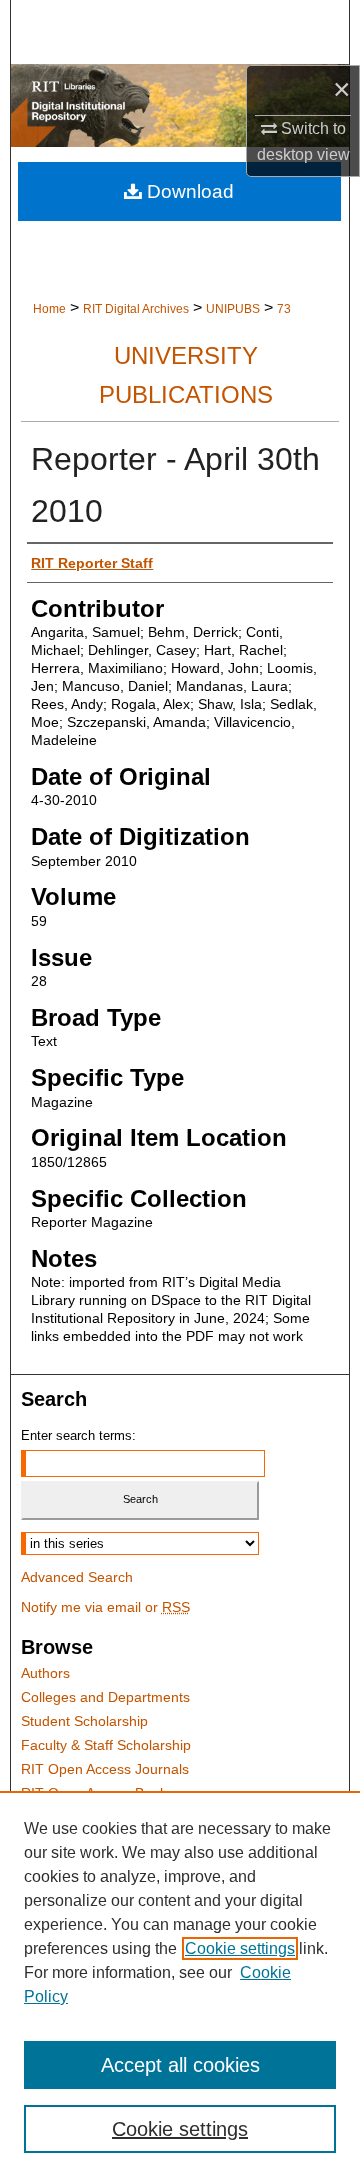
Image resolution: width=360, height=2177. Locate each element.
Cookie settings (240, 1948)
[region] (180, 1984)
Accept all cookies (180, 2065)
